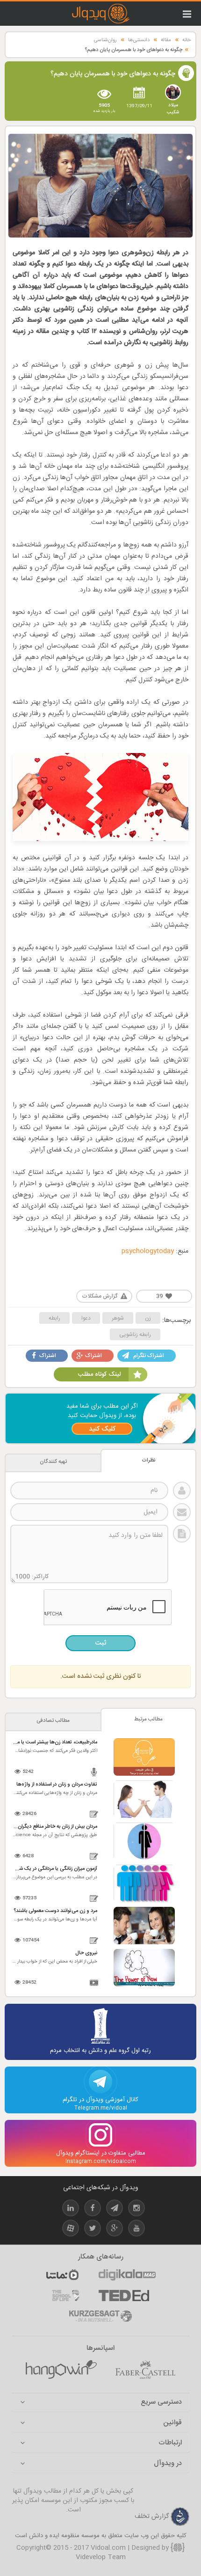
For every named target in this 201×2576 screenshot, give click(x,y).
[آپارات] (62, 2275)
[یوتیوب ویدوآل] (136, 2230)
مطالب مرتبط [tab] (148, 1719)
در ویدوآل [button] (168, 2464)
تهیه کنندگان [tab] (53, 1462)
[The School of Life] (66, 2296)
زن (148, 1318)
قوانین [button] (172, 2423)
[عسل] (61, 2370)
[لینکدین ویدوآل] (71, 2210)
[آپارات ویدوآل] (71, 2230)
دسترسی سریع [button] (161, 2403)
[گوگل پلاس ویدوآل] (115, 2230)
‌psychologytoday (148, 1251)
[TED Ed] (124, 2296)
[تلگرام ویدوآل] (115, 2210)
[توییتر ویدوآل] (93, 2230)
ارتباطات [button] (170, 2443)
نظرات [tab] (149, 1460)
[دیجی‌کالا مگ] (127, 2275)
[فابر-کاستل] (145, 2370)
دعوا (86, 1318)
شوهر (118, 1318)
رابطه (54, 1318)
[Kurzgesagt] (100, 2316)
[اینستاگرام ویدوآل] (136, 2210)
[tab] (100, 2403)
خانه (187, 40)
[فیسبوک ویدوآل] (93, 2210)
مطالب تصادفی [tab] (53, 1721)
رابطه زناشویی (135, 1335)
